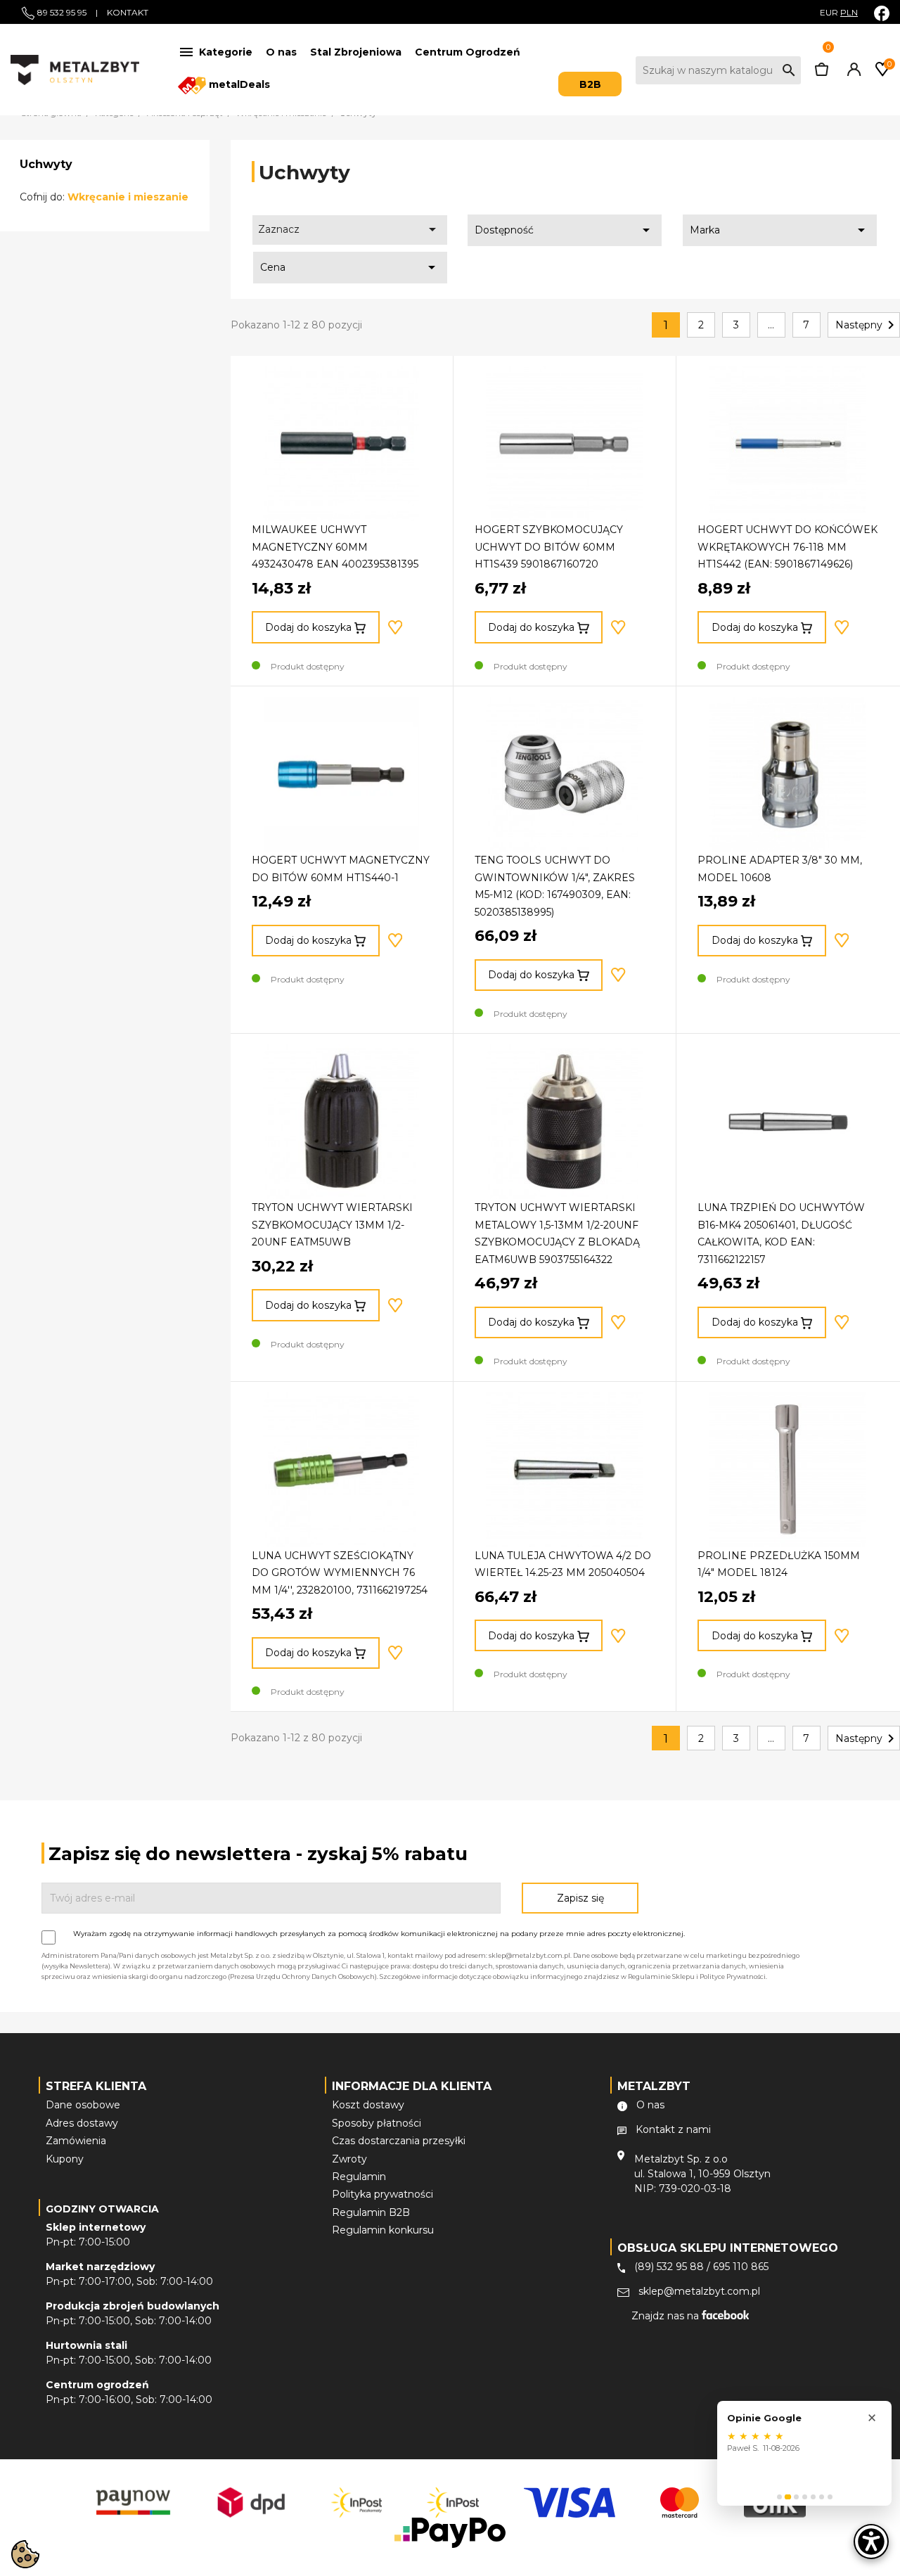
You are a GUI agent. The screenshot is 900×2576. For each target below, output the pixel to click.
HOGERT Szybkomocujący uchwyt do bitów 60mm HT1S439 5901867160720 (549, 547)
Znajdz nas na (667, 2316)
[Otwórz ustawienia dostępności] (871, 2542)
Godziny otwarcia (102, 2209)
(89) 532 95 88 (669, 2267)
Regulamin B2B (371, 2212)
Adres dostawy (82, 2123)
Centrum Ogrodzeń (468, 52)
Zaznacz (349, 229)
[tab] (779, 2497)
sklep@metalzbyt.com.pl (699, 2291)
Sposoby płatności (377, 2123)
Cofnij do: (104, 197)
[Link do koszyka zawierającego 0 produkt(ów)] (822, 72)
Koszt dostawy (368, 2105)
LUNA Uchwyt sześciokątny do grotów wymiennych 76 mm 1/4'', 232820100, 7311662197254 (340, 1573)
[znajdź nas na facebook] (882, 13)
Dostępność (565, 230)
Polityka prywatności (382, 2194)
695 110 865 (741, 2267)
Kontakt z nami (673, 2129)
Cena (350, 267)
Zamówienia (76, 2141)
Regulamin (359, 2177)
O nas (281, 52)
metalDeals (238, 84)
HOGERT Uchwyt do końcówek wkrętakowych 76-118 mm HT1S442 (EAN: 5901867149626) (787, 547)
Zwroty (349, 2159)
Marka (780, 230)
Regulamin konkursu (383, 2230)
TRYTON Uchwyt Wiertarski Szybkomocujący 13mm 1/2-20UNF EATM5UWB (332, 1225)
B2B (590, 84)
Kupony (65, 2159)
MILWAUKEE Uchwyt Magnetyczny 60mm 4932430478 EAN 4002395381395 (335, 547)
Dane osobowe (83, 2105)
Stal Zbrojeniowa (356, 52)
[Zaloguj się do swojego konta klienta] (851, 72)
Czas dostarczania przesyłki (399, 2141)
